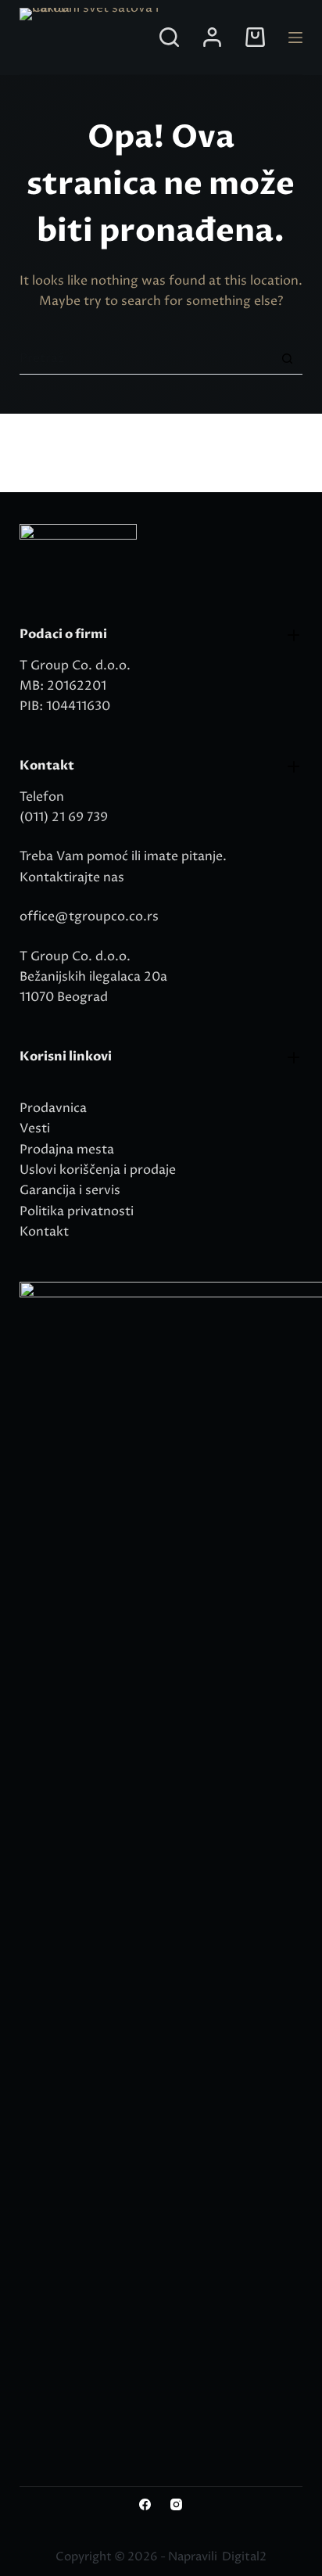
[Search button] (287, 359)
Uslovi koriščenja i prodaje (98, 1170)
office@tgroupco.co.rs (89, 917)
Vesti (35, 1128)
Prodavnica (53, 1108)
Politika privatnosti (77, 1211)
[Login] (212, 37)
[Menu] (295, 38)
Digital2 (244, 2557)
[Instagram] (176, 2504)
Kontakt (44, 1232)
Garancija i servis (70, 1190)
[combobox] (146, 358)
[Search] (169, 37)
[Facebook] (145, 2504)
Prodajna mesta (67, 1150)
